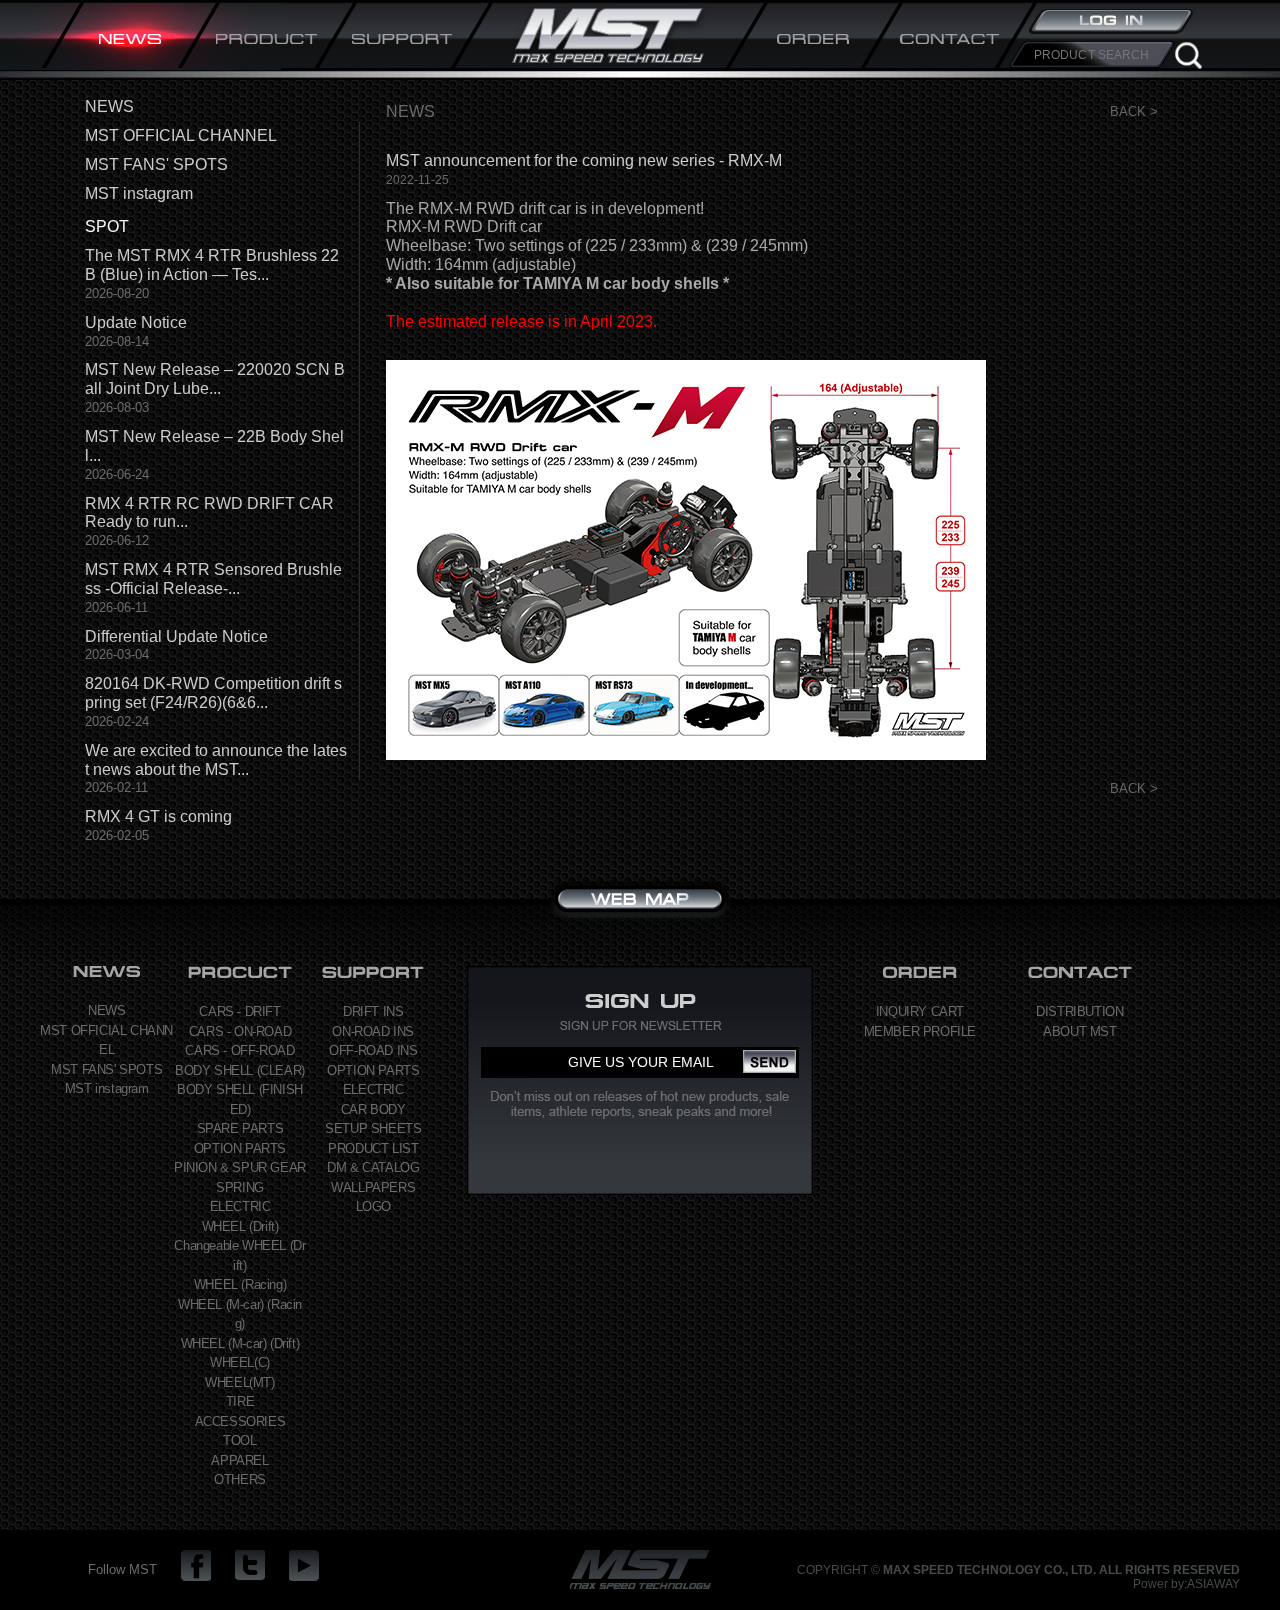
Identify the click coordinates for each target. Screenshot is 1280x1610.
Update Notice (136, 322)
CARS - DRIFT (239, 1011)
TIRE (240, 1401)
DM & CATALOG (373, 1167)
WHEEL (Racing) (240, 1284)
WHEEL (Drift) (240, 1226)
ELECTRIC (240, 1206)
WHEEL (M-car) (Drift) (240, 1343)
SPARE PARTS (240, 1128)
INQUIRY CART (920, 1011)
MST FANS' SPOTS (156, 164)
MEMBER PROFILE (920, 1031)
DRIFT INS (373, 1011)
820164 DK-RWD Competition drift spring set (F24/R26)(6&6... (213, 693)
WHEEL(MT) (239, 1382)
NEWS (131, 38)
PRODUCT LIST (373, 1148)
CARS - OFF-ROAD (239, 1050)
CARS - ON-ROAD (240, 1031)
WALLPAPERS (373, 1187)
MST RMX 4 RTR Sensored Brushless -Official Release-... (213, 579)
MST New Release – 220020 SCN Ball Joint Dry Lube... (215, 379)
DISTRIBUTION (1079, 1011)
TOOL (239, 1440)
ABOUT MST (1079, 1031)
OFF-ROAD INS (373, 1050)
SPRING (240, 1187)
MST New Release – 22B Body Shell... (214, 446)
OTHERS (240, 1479)
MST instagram (139, 193)
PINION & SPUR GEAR (240, 1167)
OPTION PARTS (240, 1148)
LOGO (373, 1206)
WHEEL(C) (240, 1362)
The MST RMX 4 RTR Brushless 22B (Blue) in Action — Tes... (212, 265)
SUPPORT (403, 38)
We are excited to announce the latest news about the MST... (216, 760)
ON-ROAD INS (373, 1031)
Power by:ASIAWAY (1186, 1584)
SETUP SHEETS (373, 1128)
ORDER (814, 38)
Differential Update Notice (176, 636)
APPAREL (239, 1460)
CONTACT (950, 38)
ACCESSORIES (240, 1421)
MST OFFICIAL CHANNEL (181, 135)
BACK (1128, 111)
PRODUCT (267, 38)
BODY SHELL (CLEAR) (240, 1070)
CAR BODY (373, 1109)
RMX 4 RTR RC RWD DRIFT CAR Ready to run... (209, 513)
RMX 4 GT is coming (158, 816)
